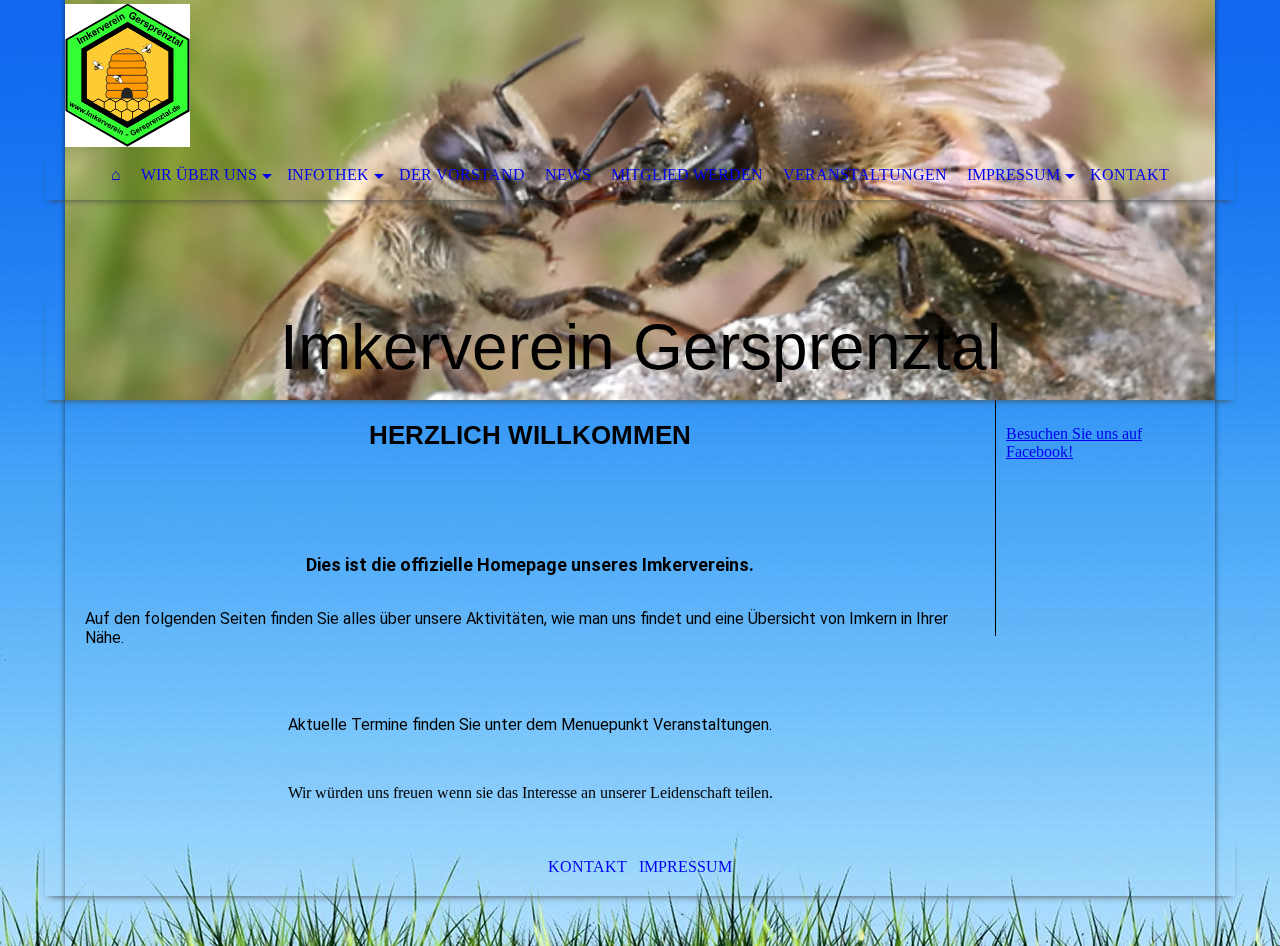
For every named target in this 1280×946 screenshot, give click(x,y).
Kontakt (1129, 174)
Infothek (328, 174)
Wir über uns (199, 174)
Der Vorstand (462, 174)
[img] (640, 200)
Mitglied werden (687, 174)
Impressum (1013, 174)
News (568, 174)
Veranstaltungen (865, 174)
